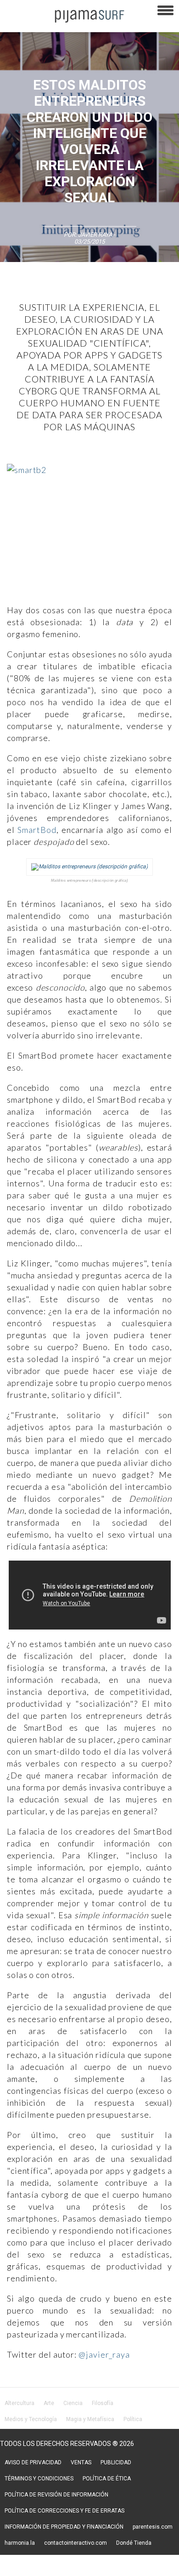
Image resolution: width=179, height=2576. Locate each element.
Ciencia (73, 2403)
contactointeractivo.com (76, 2543)
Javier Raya (95, 235)
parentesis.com (153, 2527)
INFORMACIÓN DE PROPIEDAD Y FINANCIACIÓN (64, 2527)
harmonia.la (20, 2543)
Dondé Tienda (134, 2543)
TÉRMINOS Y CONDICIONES (39, 2479)
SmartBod (37, 830)
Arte (49, 2403)
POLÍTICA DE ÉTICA (107, 2479)
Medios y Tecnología (31, 2419)
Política (133, 2419)
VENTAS (81, 2462)
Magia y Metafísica (90, 2419)
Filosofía (103, 2403)
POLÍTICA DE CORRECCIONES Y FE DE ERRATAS (64, 2511)
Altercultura (20, 2403)
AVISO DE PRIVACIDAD (33, 2462)
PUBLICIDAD (116, 2462)
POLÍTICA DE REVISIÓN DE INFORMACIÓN (56, 2495)
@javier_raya (104, 2354)
